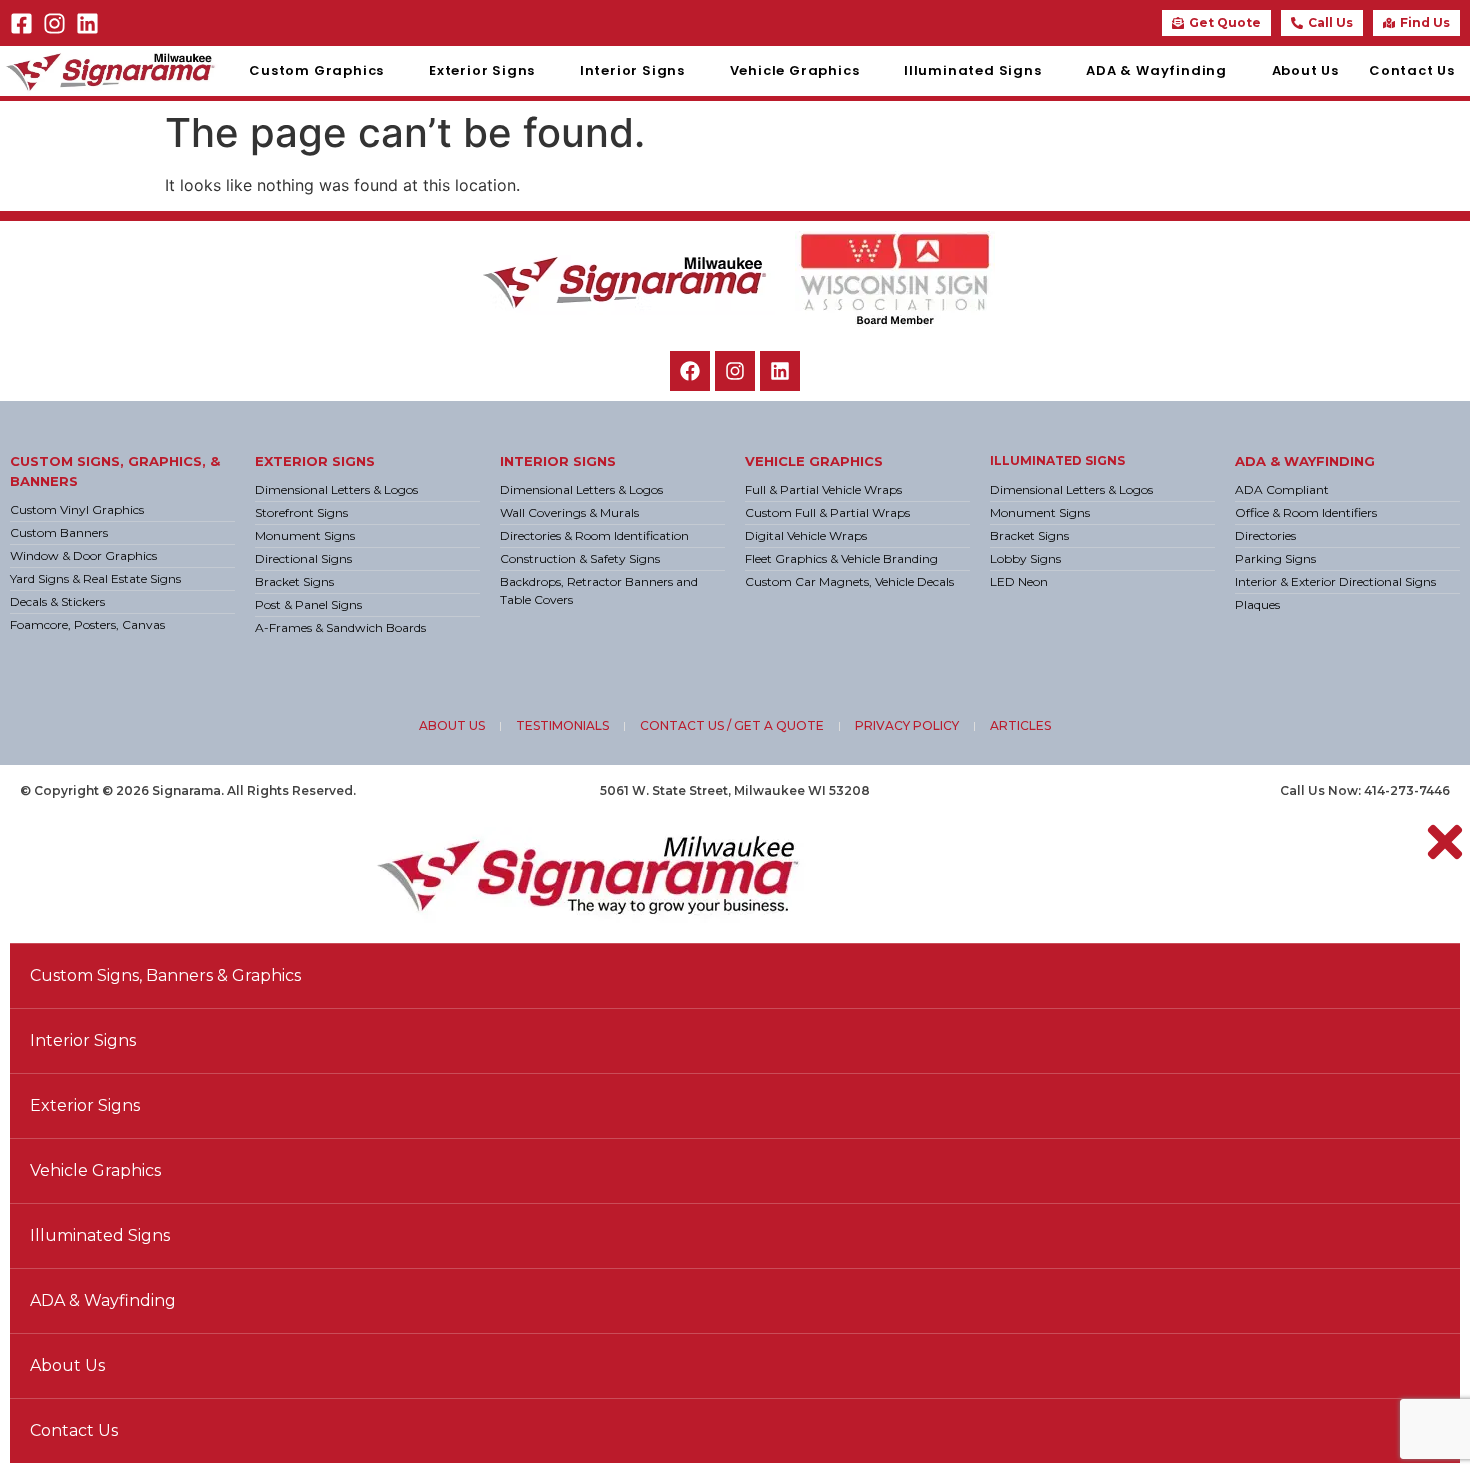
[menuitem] (324, 71)
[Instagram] (54, 23)
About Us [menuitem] (1305, 70)
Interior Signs (558, 461)
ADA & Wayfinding (1305, 461)
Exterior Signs (315, 461)
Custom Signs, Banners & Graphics (165, 975)
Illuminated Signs (1057, 460)
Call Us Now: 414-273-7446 (1365, 790)
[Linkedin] (87, 23)
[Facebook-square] (21, 23)
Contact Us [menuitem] (1412, 70)
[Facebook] (690, 371)
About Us (67, 1365)
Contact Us (74, 1430)
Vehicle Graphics (814, 461)
